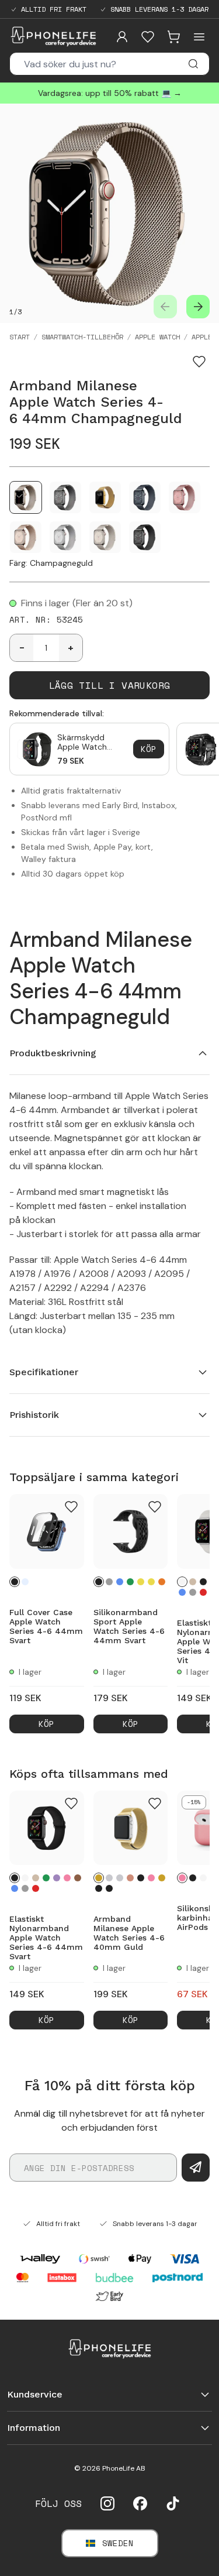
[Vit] (182, 1582)
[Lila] (57, 1878)
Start (20, 337)
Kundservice (35, 2394)
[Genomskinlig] (25, 1582)
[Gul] (141, 1582)
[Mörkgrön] (130, 1582)
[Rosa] (182, 1878)
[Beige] (193, 1582)
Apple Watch (157, 337)
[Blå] (182, 1592)
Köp (149, 749)
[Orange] (162, 1582)
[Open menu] (199, 37)
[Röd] (203, 1592)
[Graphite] (99, 1888)
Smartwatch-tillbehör (82, 337)
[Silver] (109, 1878)
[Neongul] (151, 1582)
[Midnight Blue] (109, 1888)
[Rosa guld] (151, 1878)
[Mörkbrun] (78, 1878)
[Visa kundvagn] (173, 37)
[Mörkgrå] (109, 1582)
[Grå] (193, 1592)
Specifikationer (44, 1372)
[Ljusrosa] (67, 1878)
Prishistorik (34, 1415)
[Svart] (15, 1582)
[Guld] (99, 1878)
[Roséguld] (130, 1878)
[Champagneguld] (162, 1878)
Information (34, 2428)
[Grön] (46, 1878)
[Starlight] (120, 1878)
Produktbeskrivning (53, 1053)
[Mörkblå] (120, 1582)
